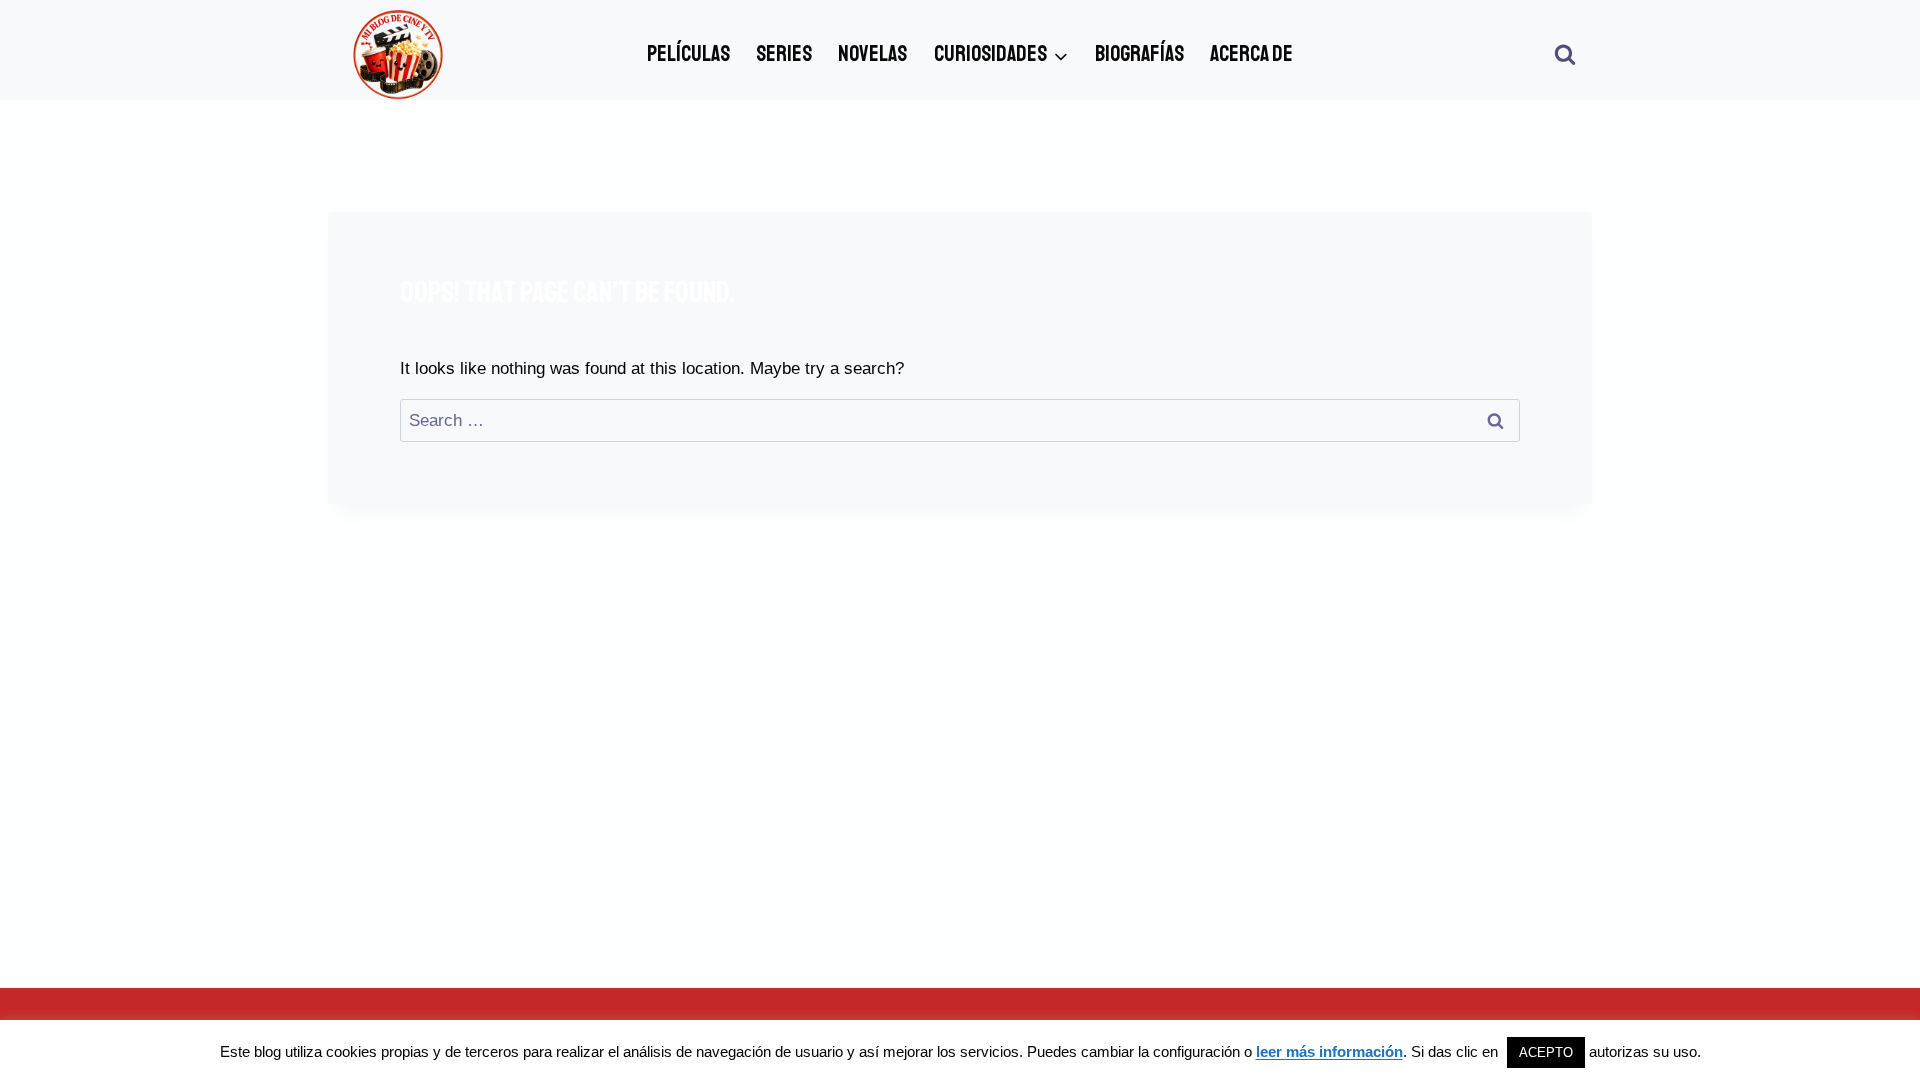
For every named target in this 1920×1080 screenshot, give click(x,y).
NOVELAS (872, 54)
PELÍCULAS (688, 54)
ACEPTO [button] (1546, 1052)
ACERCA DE (1251, 54)
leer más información (1329, 1051)
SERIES (784, 54)
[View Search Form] (1565, 55)
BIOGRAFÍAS (1139, 54)
